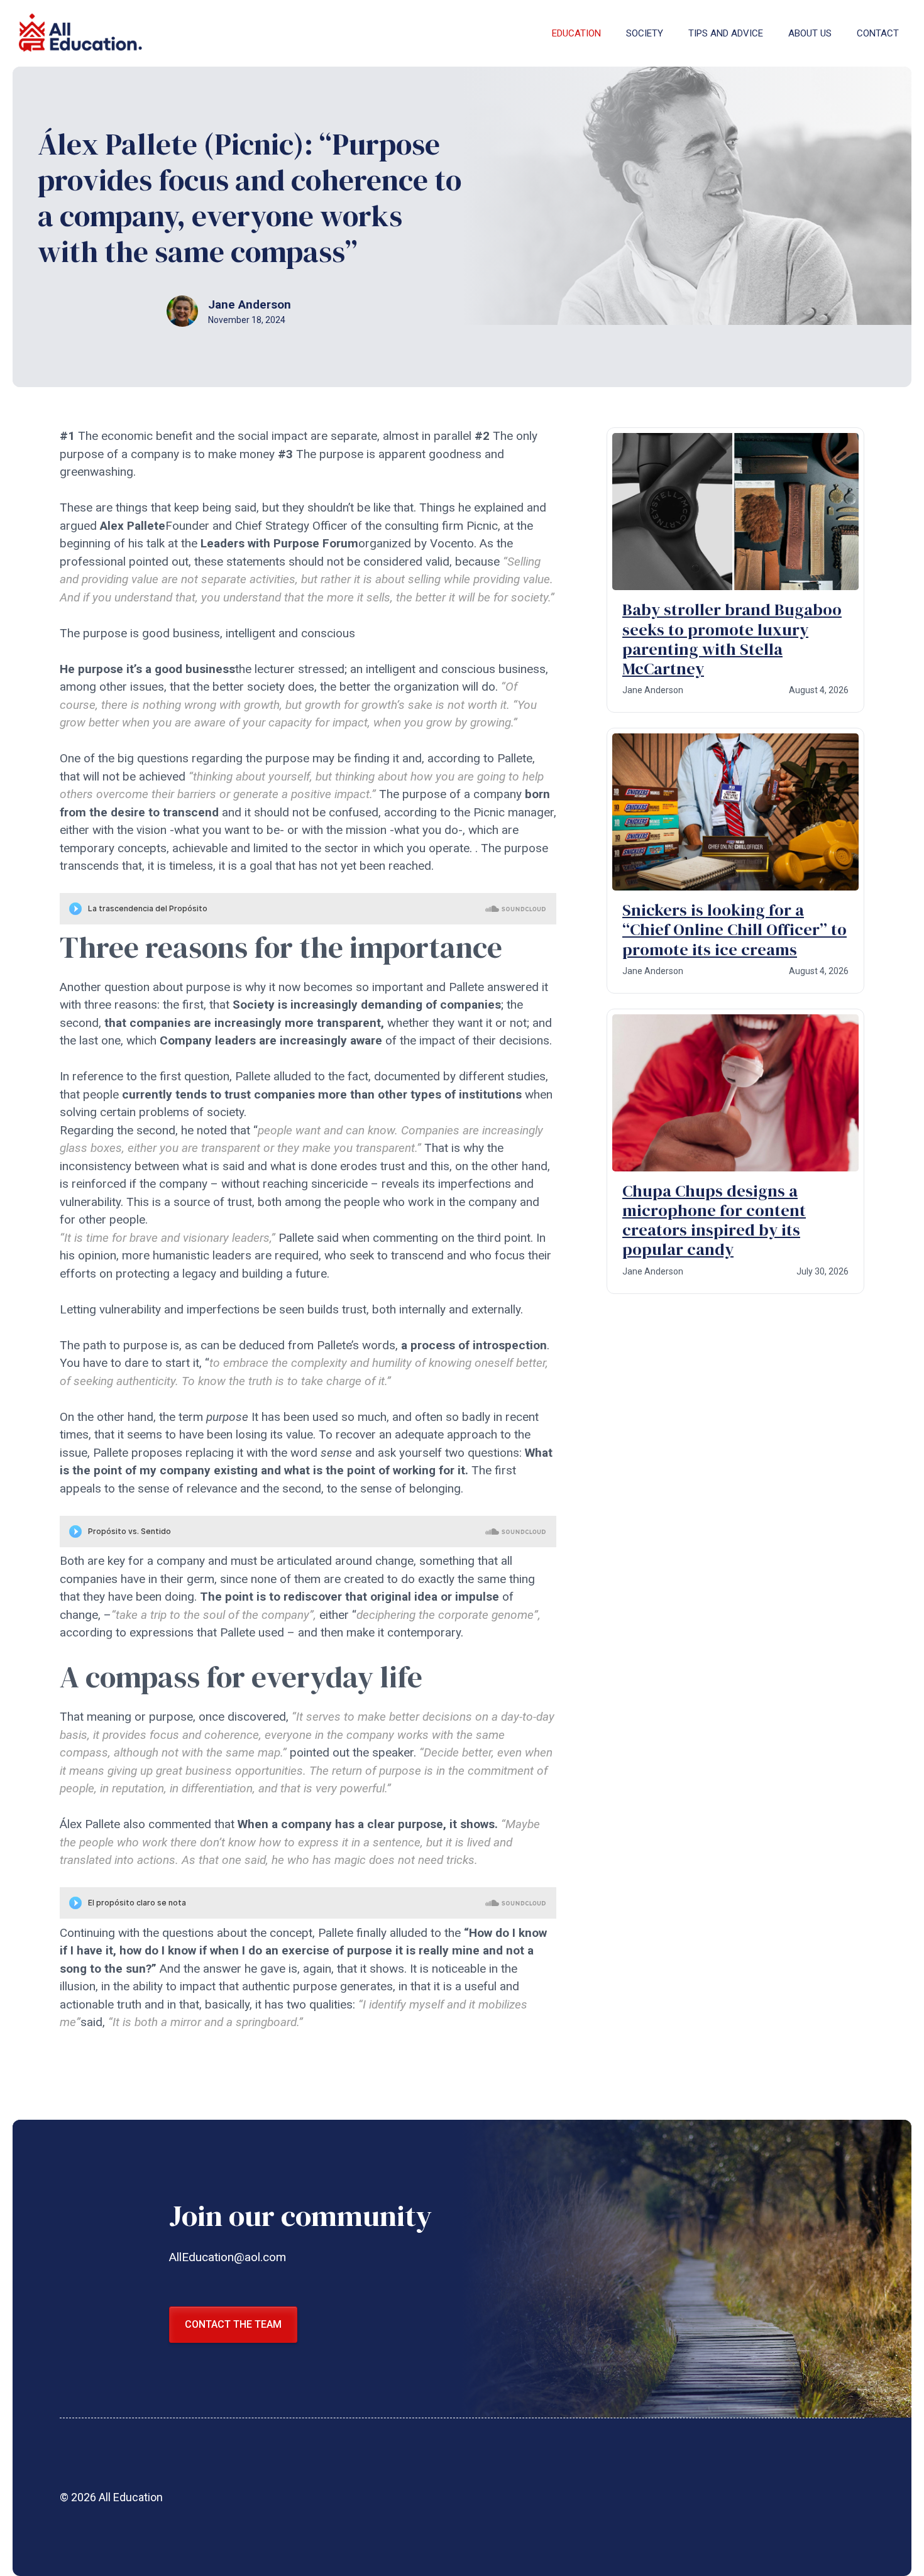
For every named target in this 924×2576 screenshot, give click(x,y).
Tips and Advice (726, 33)
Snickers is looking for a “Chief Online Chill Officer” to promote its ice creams (734, 929)
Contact (878, 33)
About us (810, 33)
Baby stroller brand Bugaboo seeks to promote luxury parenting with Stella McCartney (732, 639)
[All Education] (82, 33)
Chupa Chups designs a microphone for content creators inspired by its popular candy (714, 1220)
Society (645, 33)
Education (576, 33)
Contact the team (233, 2324)
